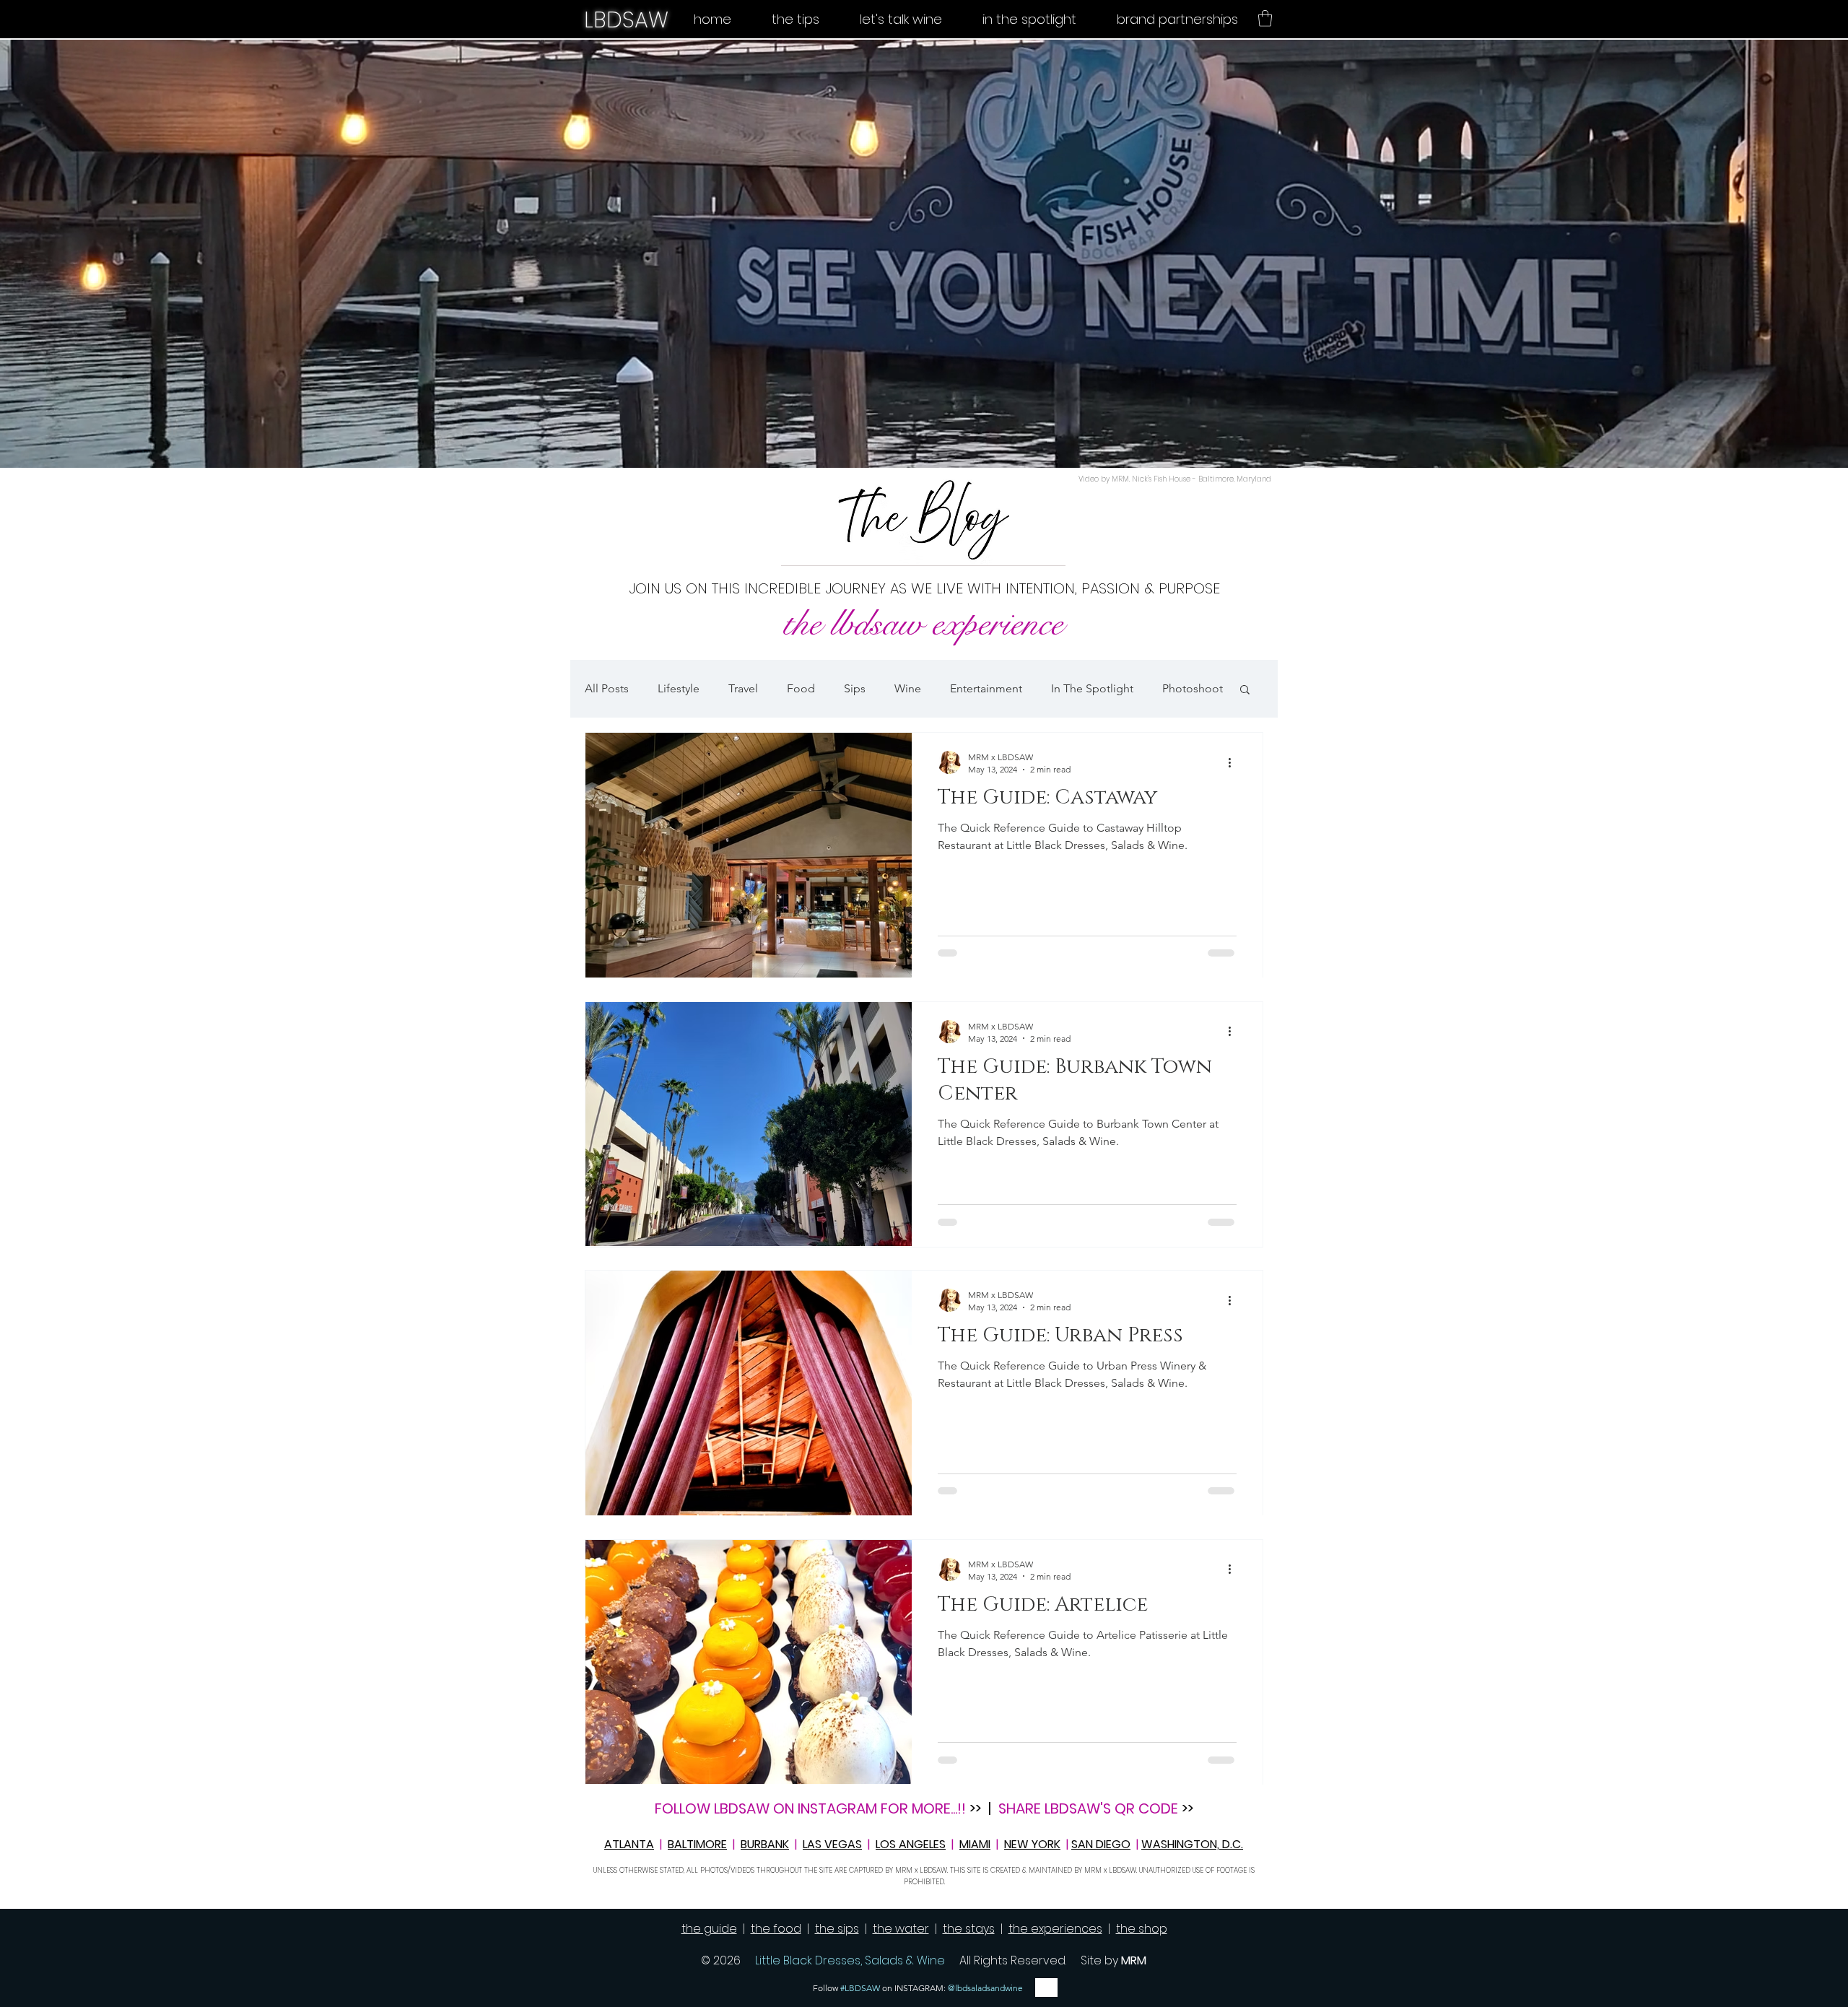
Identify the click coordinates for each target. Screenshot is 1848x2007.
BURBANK (765, 1844)
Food (801, 688)
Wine (908, 688)
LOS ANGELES (911, 1844)
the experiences (1055, 1929)
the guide (709, 1929)
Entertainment (986, 688)
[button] (1265, 18)
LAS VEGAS (832, 1844)
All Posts (607, 688)
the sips (837, 1929)
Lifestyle (679, 688)
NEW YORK (1032, 1844)
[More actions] (1234, 762)
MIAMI (975, 1844)
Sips (855, 688)
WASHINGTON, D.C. (1192, 1844)
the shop (1142, 1929)
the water (901, 1929)
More (1176, 688)
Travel (743, 688)
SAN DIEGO (1101, 1844)
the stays (969, 1929)
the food (776, 1929)
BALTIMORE (697, 1844)
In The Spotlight (1092, 688)
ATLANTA (629, 1844)
